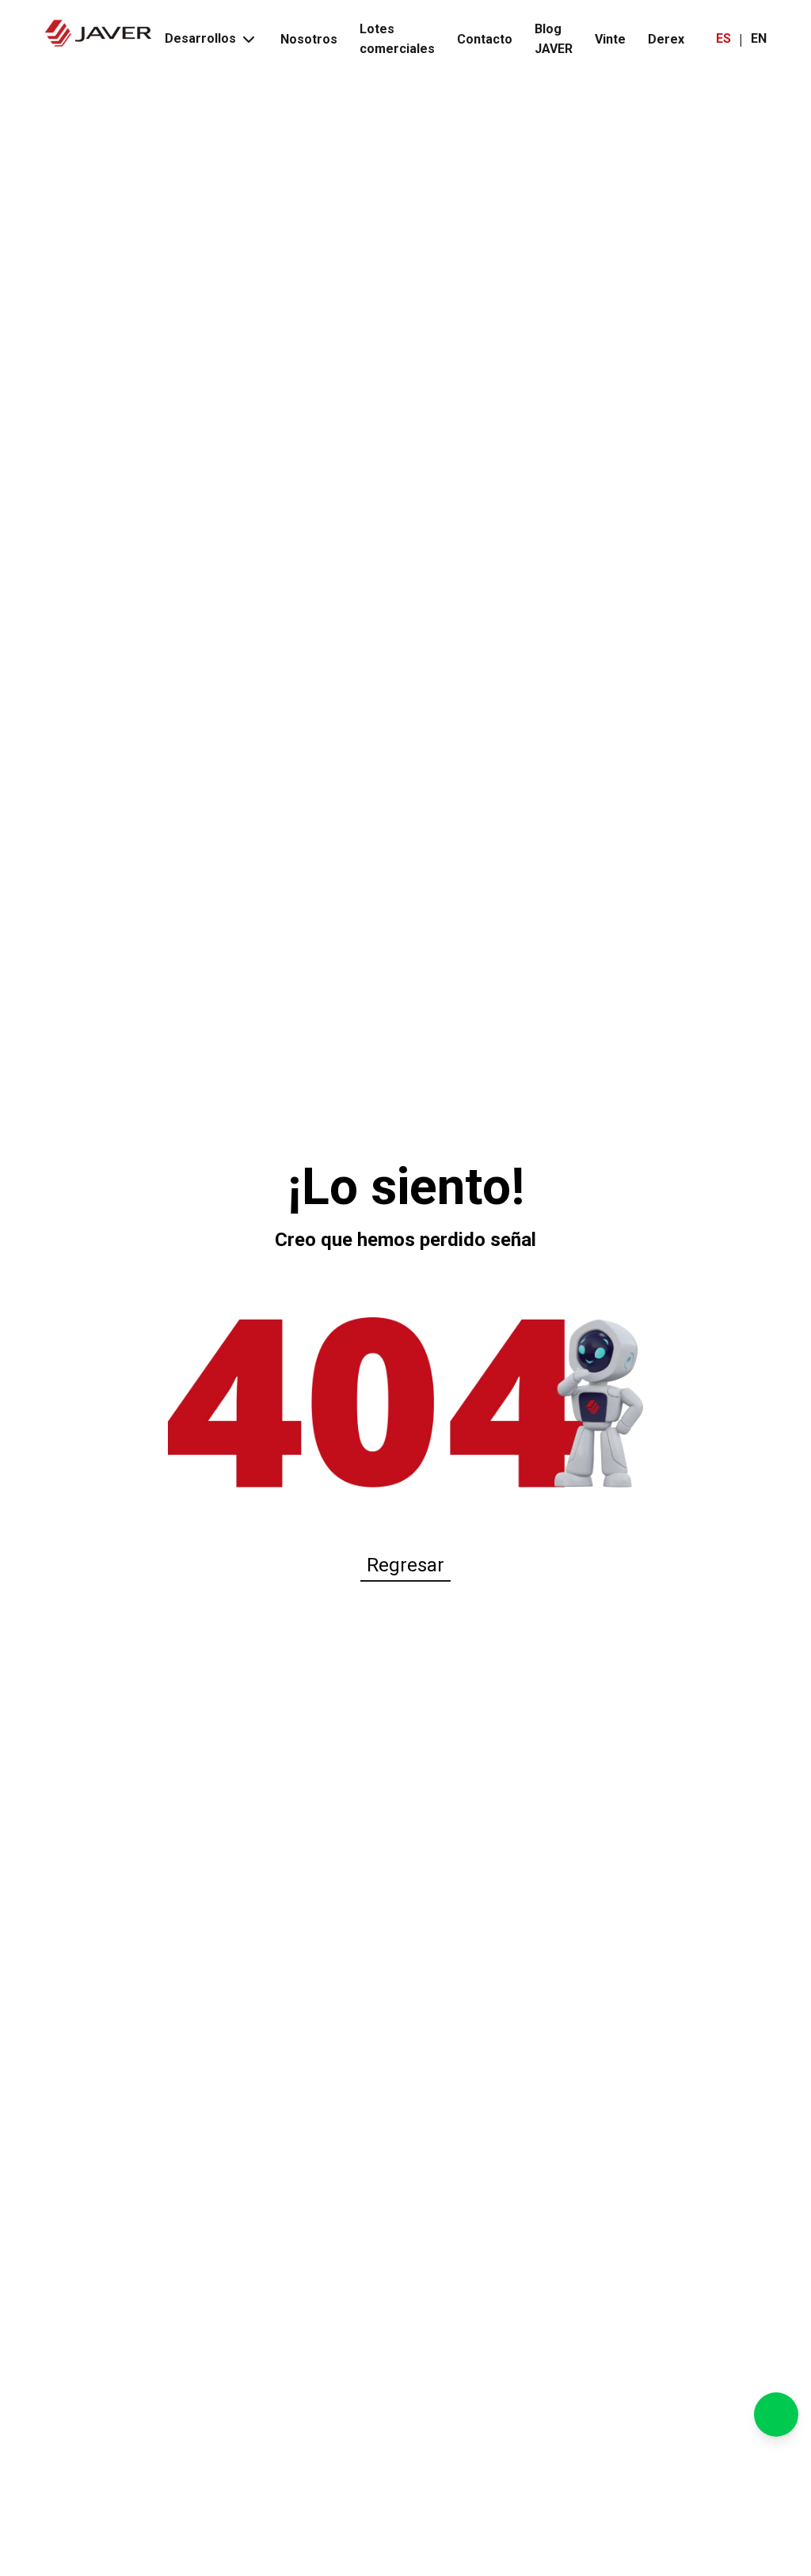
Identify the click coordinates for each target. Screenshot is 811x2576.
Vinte (610, 39)
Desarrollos (200, 38)
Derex (666, 39)
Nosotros (309, 39)
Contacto (485, 39)
